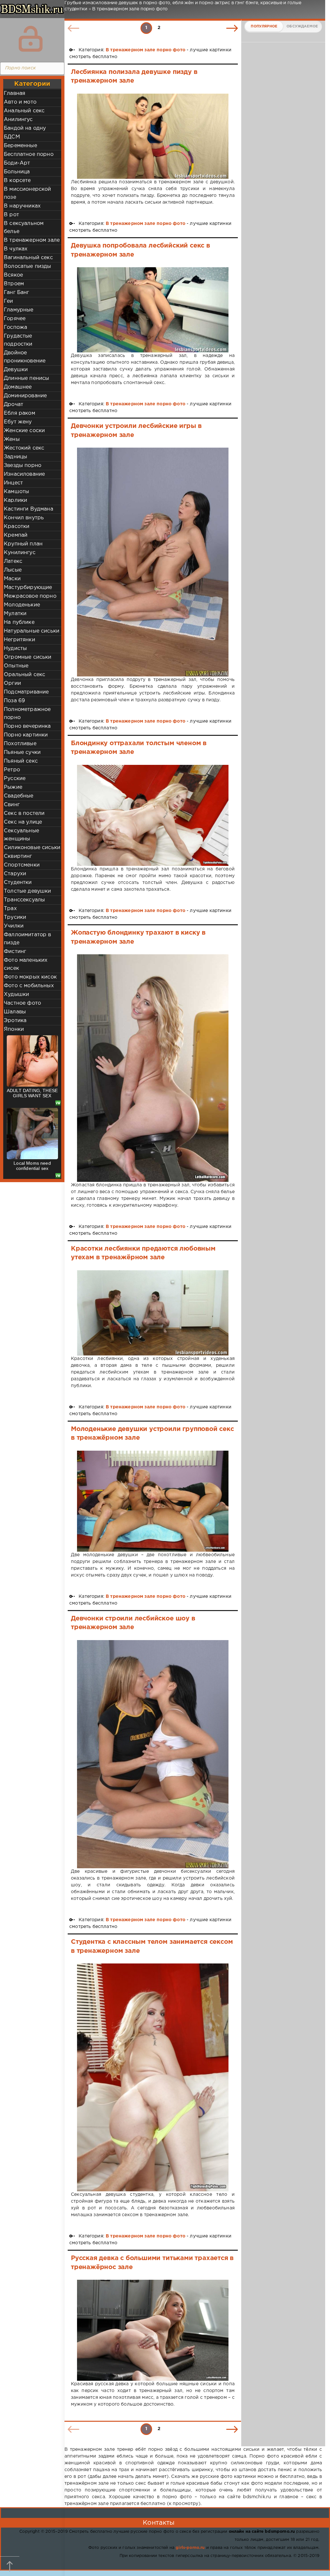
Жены (12, 439)
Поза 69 (14, 701)
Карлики (15, 500)
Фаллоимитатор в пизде (28, 939)
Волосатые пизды (28, 266)
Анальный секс (24, 111)
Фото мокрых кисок (30, 977)
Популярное (264, 26)
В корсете (17, 181)
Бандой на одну (25, 128)
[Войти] (31, 39)
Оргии (12, 683)
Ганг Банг (17, 293)
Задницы (15, 457)
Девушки (16, 370)
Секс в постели (24, 813)
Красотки (17, 527)
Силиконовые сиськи (32, 848)
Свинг (12, 805)
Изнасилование (24, 474)
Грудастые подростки (18, 340)
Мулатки (15, 614)
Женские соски (24, 431)
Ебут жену (18, 422)
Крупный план (23, 544)
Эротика (15, 1021)
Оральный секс (24, 675)
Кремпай (16, 535)
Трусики (15, 917)
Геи (9, 301)
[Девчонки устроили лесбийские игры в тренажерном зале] (153, 562)
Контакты (159, 2523)
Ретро (12, 770)
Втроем (14, 284)
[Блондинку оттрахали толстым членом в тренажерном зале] (153, 815)
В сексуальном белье (24, 228)
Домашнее (18, 387)
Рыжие (13, 787)
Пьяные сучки (22, 752)
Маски (12, 579)
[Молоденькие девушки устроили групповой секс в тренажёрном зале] (153, 1501)
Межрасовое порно (30, 596)
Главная (15, 93)
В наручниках (22, 206)
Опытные (16, 666)
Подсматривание (26, 692)
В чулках (16, 249)
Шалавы (15, 1012)
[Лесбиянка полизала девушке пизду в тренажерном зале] (153, 136)
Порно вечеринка (27, 726)
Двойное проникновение (25, 357)
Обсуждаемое (302, 26)
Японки (14, 1029)
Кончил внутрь (24, 518)
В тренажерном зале (32, 240)
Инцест (13, 483)
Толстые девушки (28, 891)
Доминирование (25, 396)
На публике (19, 622)
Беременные (20, 146)
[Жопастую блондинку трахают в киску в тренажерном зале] (153, 1068)
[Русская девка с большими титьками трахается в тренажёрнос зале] (153, 2330)
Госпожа (15, 327)
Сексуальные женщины (21, 835)
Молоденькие (22, 605)
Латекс (13, 561)
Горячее (15, 319)
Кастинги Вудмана (29, 509)
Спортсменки (22, 865)
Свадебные (19, 796)
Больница (17, 172)
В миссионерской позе (28, 193)
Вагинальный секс (28, 258)
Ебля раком (19, 413)
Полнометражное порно (27, 714)
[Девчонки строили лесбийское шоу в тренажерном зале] (153, 1754)
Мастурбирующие (28, 588)
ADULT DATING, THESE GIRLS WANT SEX (32, 1093)
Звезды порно (23, 466)
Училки (14, 926)
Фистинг (15, 952)
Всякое (13, 275)
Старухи (15, 874)
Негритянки (19, 640)
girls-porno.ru (190, 2548)
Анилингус (18, 120)
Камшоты (16, 492)
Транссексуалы (24, 900)
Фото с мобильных (29, 986)
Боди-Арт (17, 163)
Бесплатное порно (29, 154)
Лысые (13, 570)
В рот (11, 215)
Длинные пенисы (26, 378)
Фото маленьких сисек (26, 964)
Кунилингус (20, 553)
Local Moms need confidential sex (32, 1166)
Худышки (16, 994)
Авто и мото (20, 102)
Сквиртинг (18, 856)
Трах (10, 909)
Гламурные (19, 310)
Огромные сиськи (28, 657)
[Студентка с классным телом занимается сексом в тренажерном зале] (153, 2077)
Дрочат (14, 405)
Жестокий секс (24, 448)
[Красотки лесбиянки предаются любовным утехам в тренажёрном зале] (153, 1313)
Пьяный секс (21, 761)
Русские (15, 779)
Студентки (18, 882)
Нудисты (15, 649)
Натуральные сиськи (32, 631)
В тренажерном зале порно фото (146, 50)
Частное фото (22, 1003)
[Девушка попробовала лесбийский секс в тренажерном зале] (153, 310)
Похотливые (20, 744)
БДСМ (12, 137)
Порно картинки (26, 735)
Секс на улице (23, 822)
